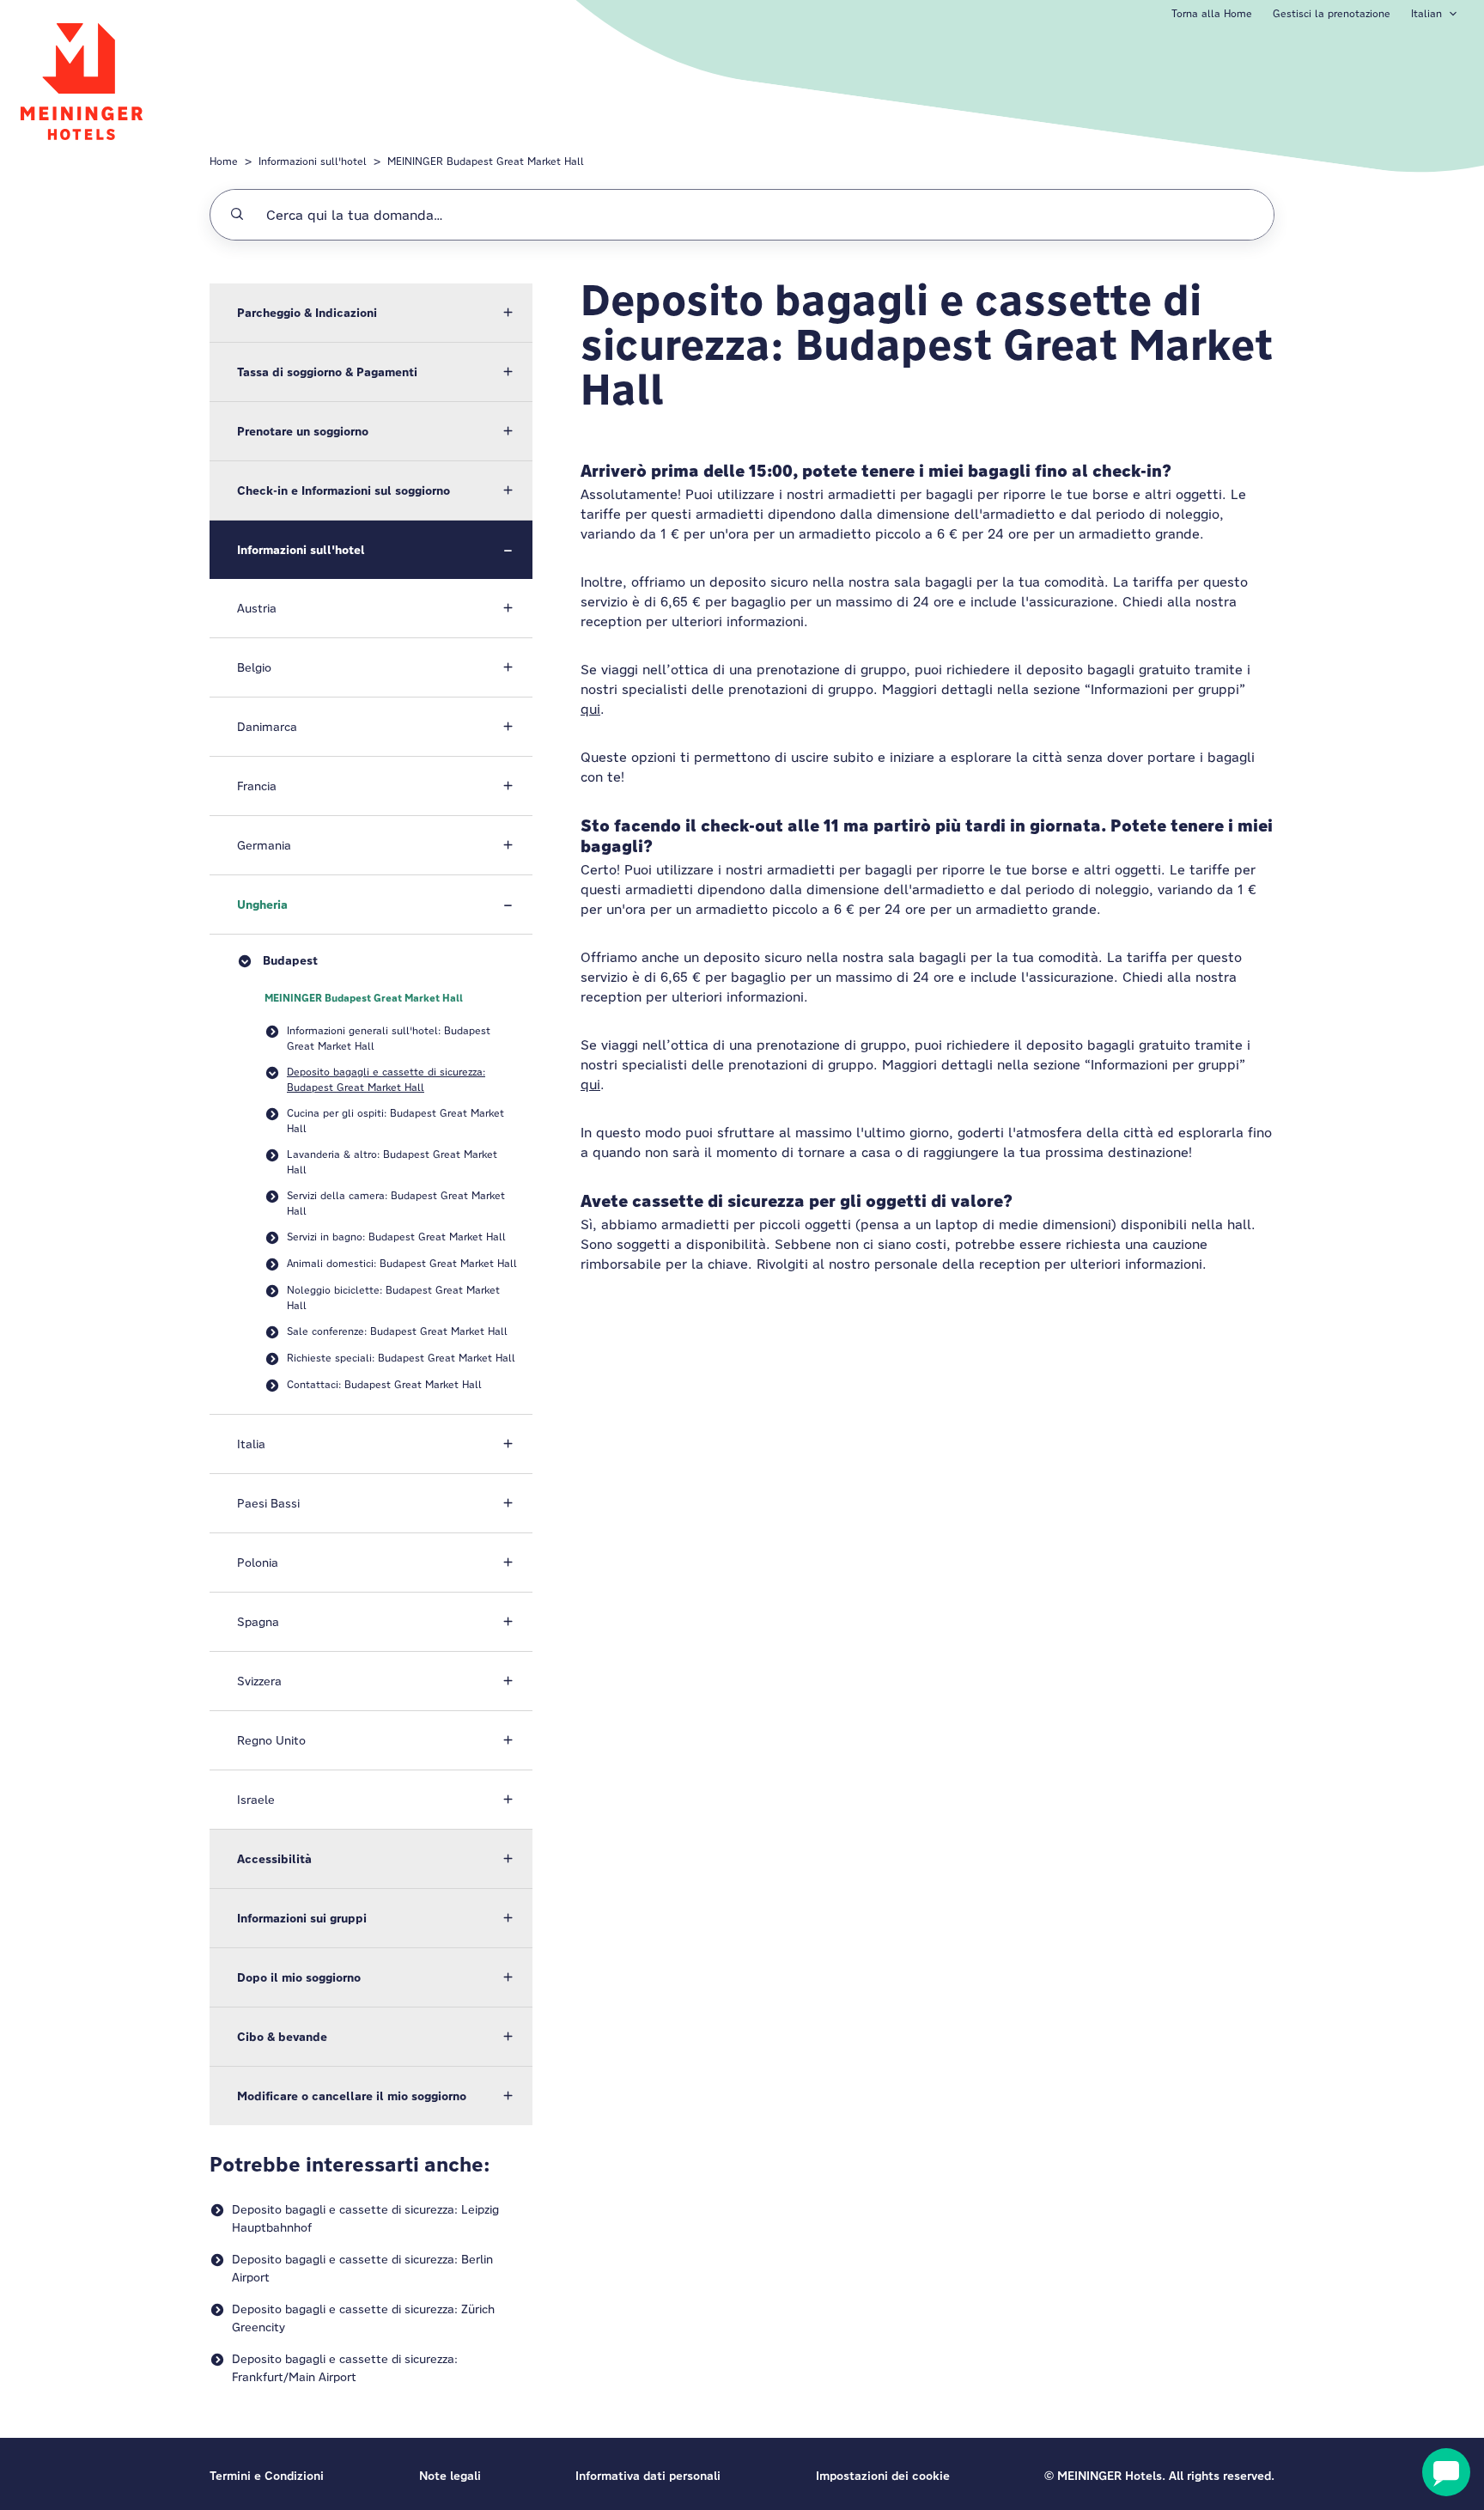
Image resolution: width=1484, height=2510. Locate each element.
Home (224, 161)
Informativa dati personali (648, 2476)
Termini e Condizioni (267, 2476)
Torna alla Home (1212, 13)
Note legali (450, 2476)
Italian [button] (1426, 13)
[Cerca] (237, 215)
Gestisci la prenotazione (1332, 13)
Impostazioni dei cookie (883, 2476)
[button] (371, 313)
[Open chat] (1446, 2472)
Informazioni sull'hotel (313, 161)
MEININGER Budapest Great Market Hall (486, 161)
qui (590, 709)
